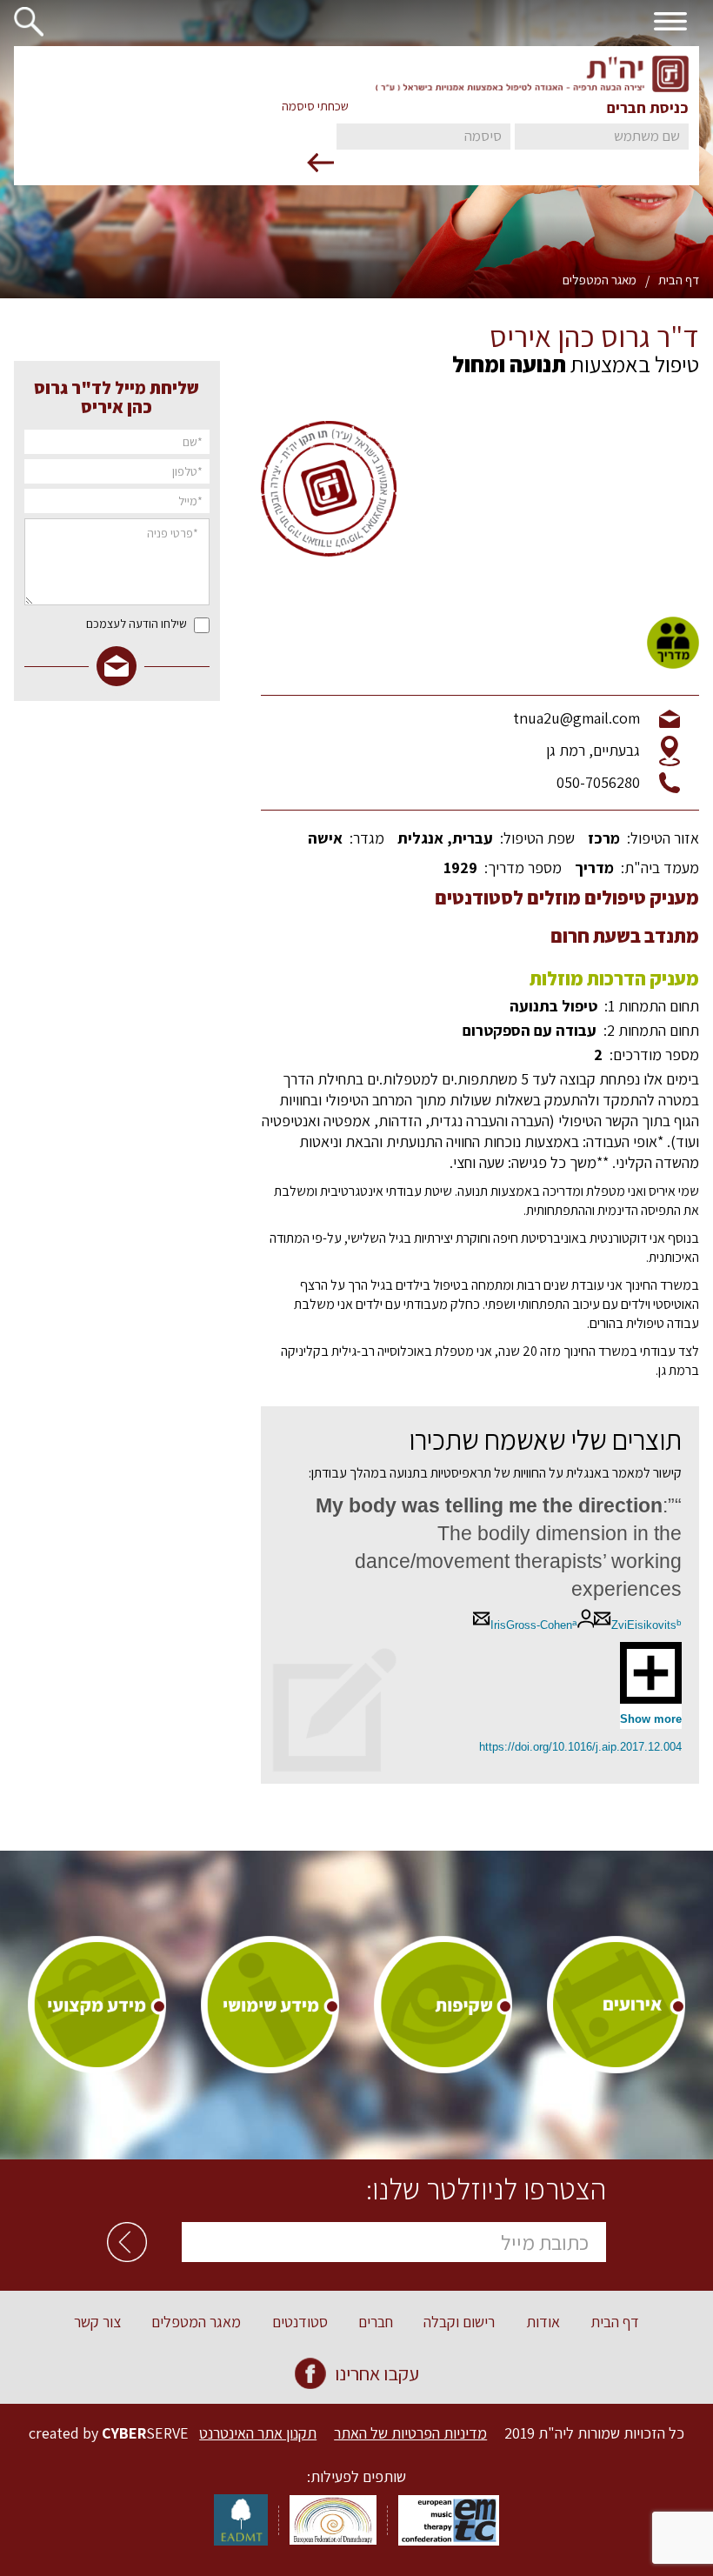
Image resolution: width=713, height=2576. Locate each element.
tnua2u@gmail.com (576, 718)
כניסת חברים (648, 108)
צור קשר (97, 2322)
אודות (543, 2322)
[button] (36, 19)
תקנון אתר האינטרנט (258, 2433)
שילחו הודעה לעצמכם (137, 624)
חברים (376, 2322)
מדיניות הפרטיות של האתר (410, 2433)
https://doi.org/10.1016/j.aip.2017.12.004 (580, 1747)
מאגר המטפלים (600, 280)
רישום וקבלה (459, 2322)
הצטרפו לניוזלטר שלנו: (486, 2189)
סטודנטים (300, 2322)
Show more (651, 1719)
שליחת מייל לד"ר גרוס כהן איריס (117, 397)
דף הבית (679, 280)
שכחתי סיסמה (315, 106)
